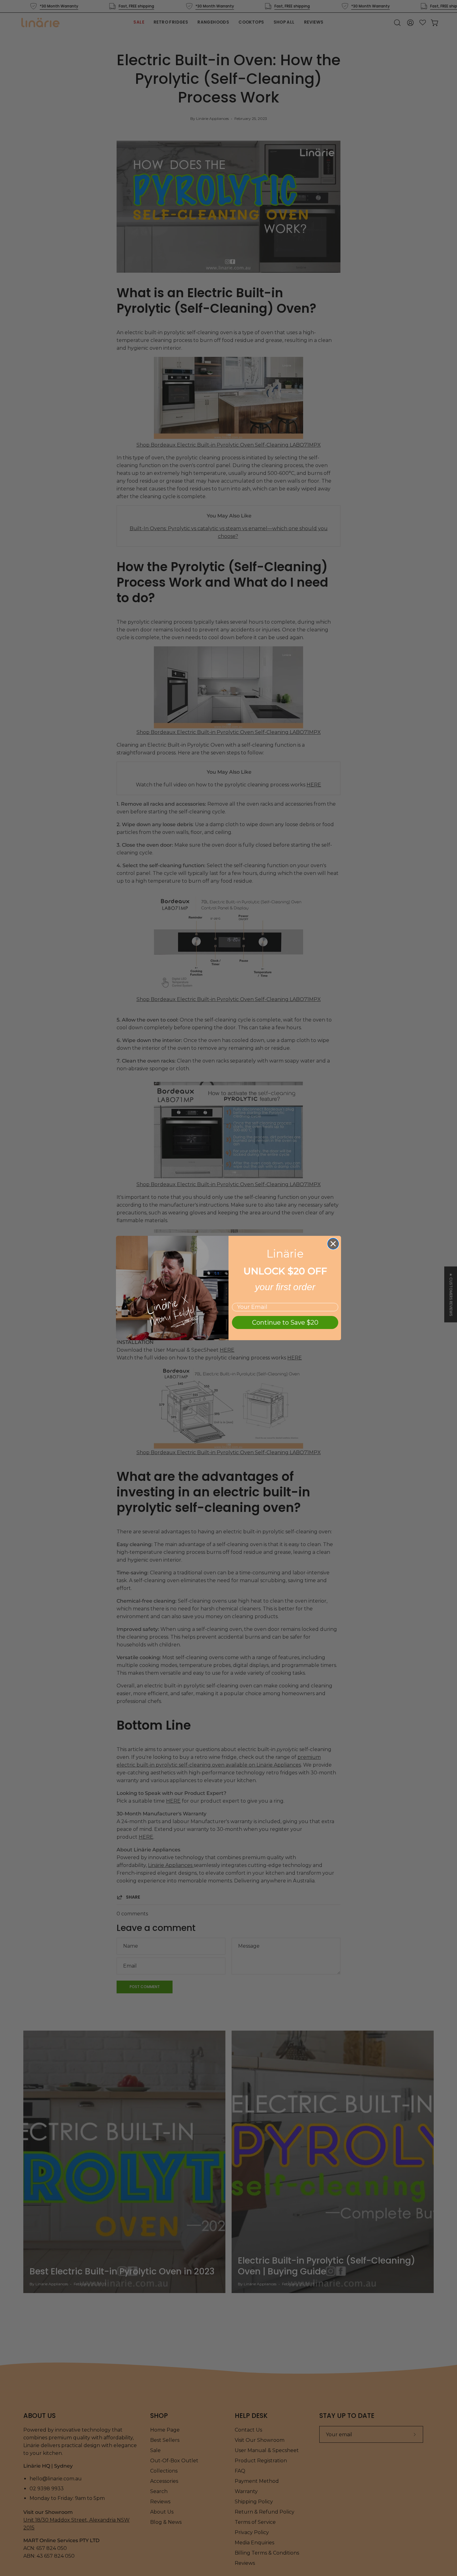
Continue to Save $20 (285, 1322)
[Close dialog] (333, 1244)
